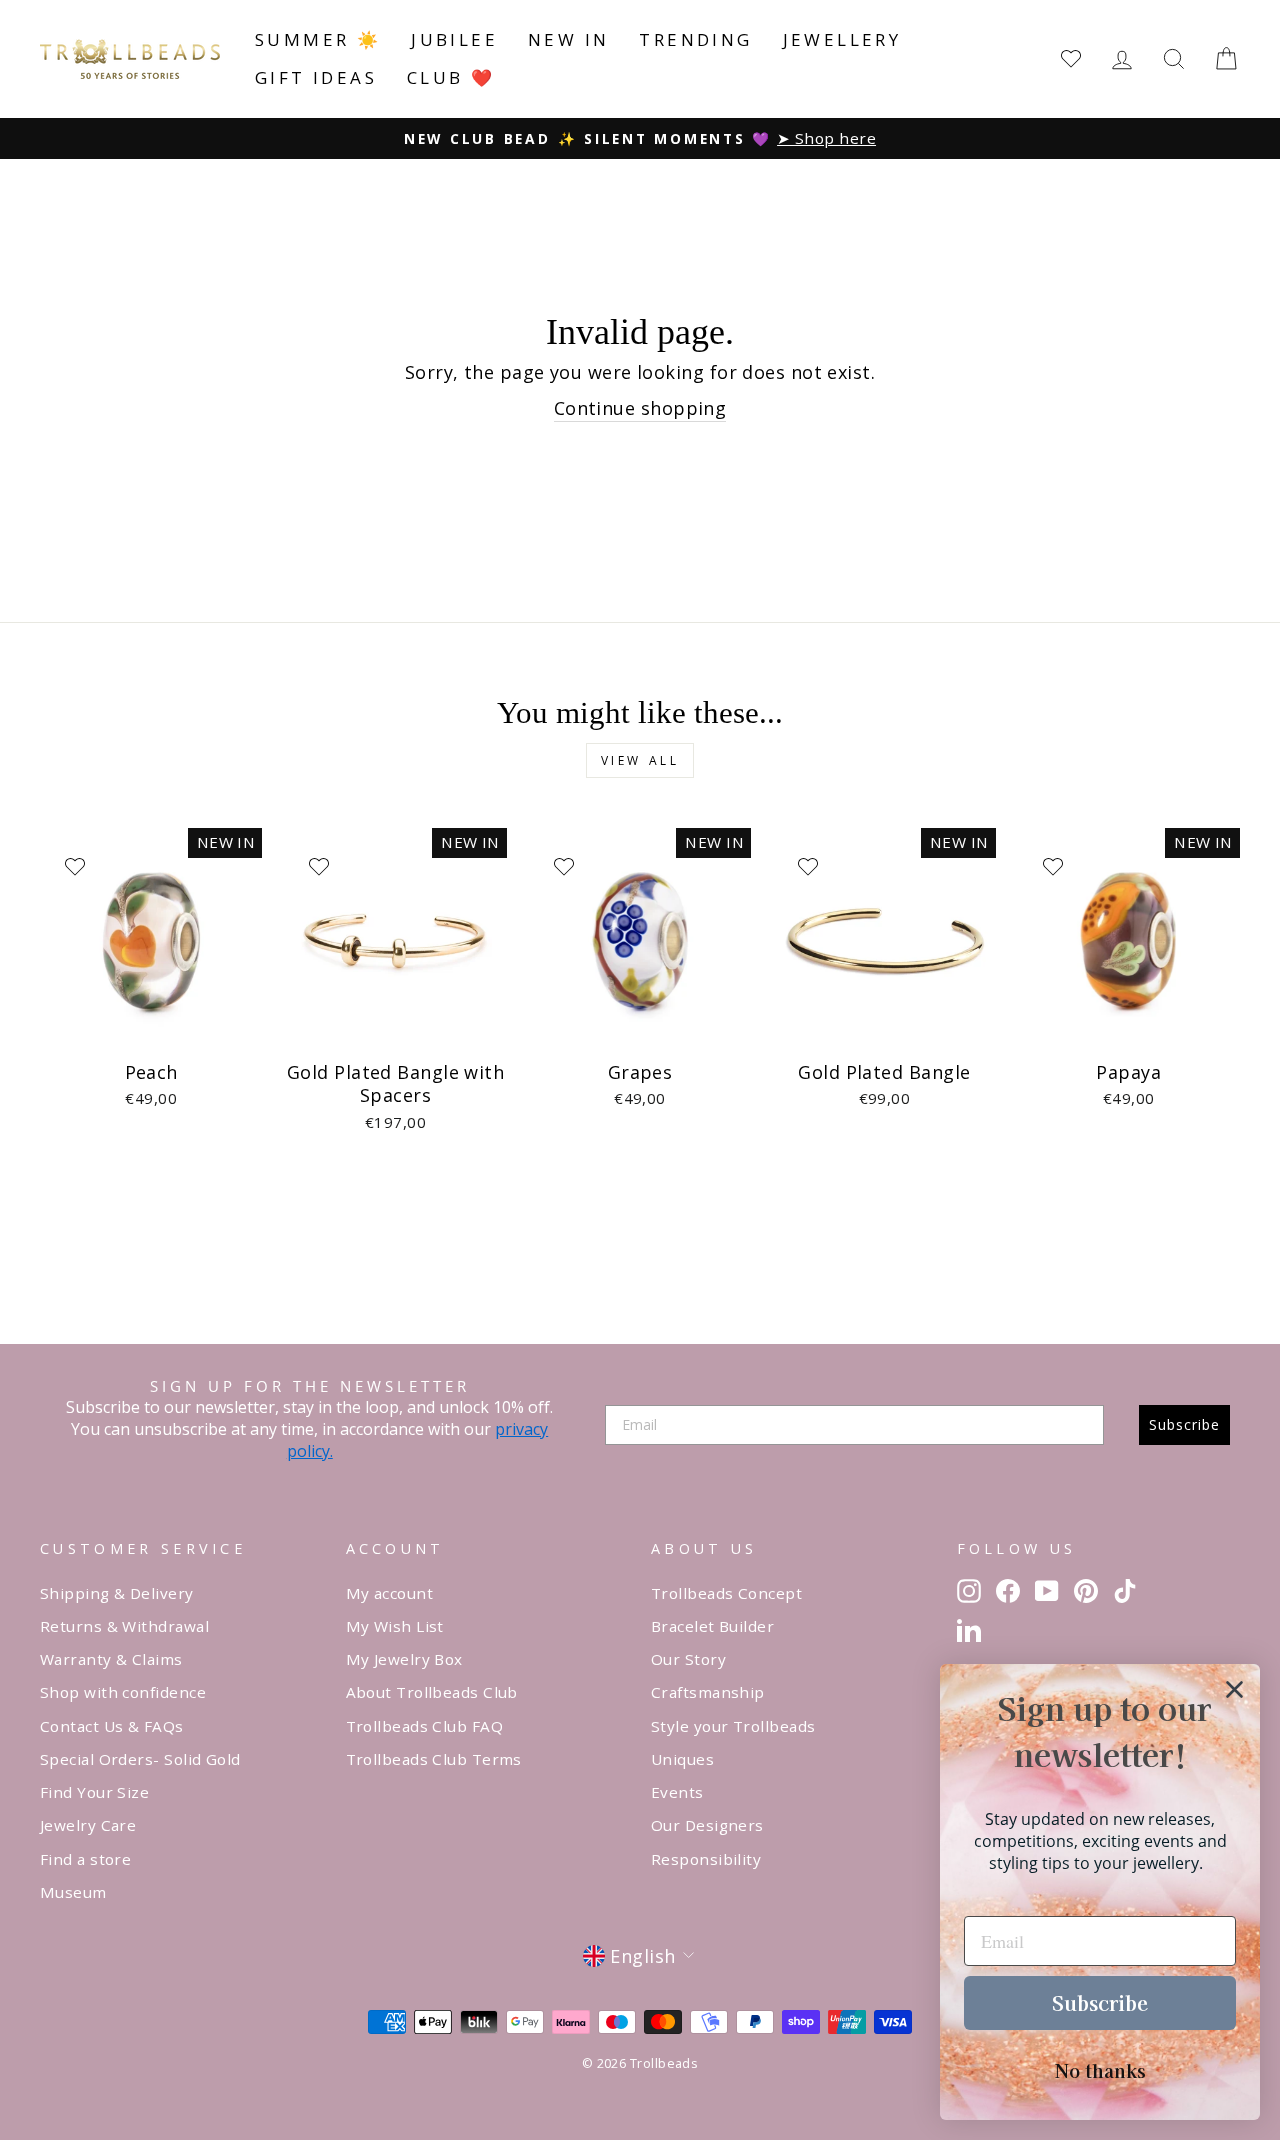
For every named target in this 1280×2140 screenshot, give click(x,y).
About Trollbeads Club (432, 1692)
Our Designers (707, 1825)
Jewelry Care (88, 1825)
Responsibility (706, 1859)
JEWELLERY (842, 39)
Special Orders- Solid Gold (140, 1759)
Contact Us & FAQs (112, 1726)
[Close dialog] (1234, 1689)
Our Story (688, 1659)
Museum (73, 1892)
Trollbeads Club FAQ (425, 1726)
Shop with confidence (123, 1692)
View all (640, 760)
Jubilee (454, 39)
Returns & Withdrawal (124, 1626)
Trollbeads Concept (726, 1593)
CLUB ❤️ (451, 77)
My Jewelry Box (404, 1659)
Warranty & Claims (111, 1659)
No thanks (1100, 2070)
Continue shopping (640, 408)
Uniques (682, 1759)
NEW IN (568, 39)
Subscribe (1184, 1424)
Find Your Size (94, 1792)
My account (390, 1593)
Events (677, 1792)
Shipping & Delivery (117, 1593)
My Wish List (395, 1626)
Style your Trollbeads (733, 1726)
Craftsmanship (708, 1692)
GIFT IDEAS (316, 77)
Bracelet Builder (712, 1626)
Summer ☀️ (318, 39)
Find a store (85, 1859)
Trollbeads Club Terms (434, 1759)
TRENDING (695, 39)
